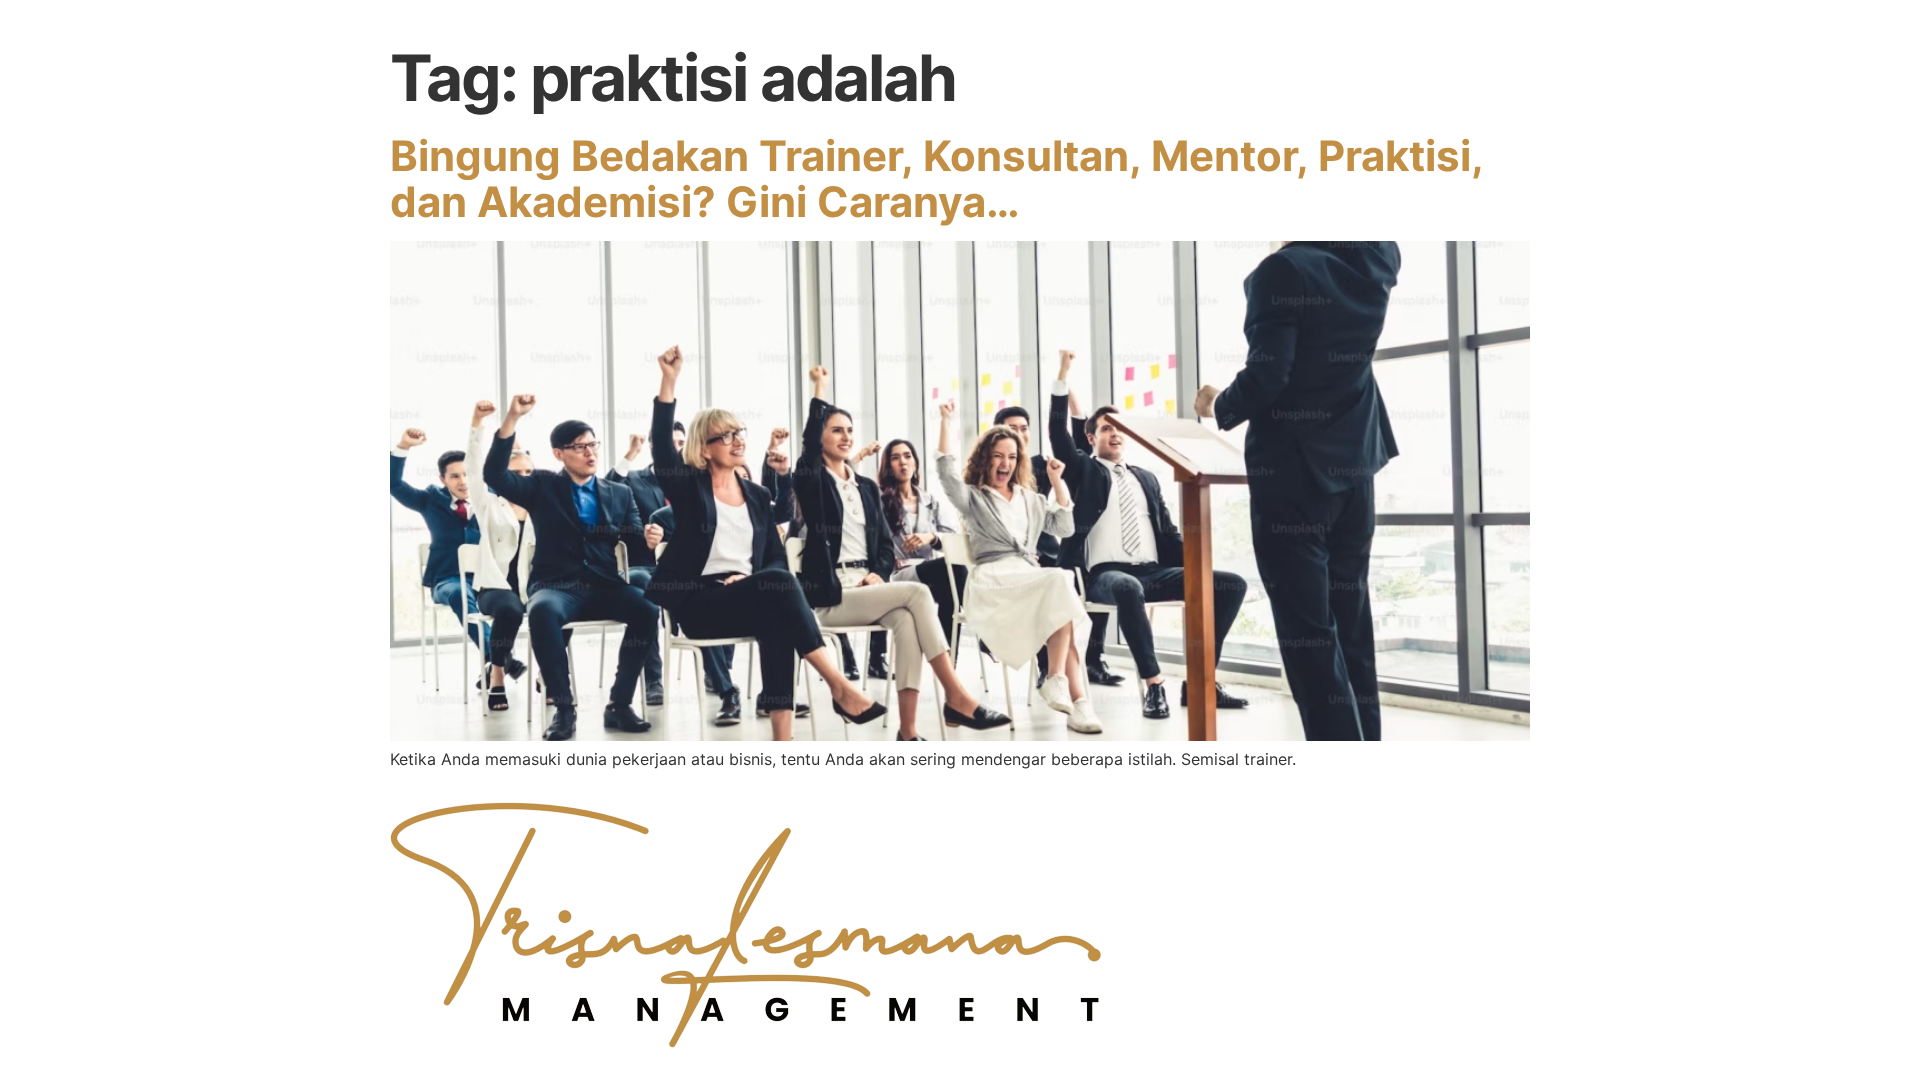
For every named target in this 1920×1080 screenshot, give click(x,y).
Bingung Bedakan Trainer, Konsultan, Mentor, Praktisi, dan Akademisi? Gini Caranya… (936, 178)
